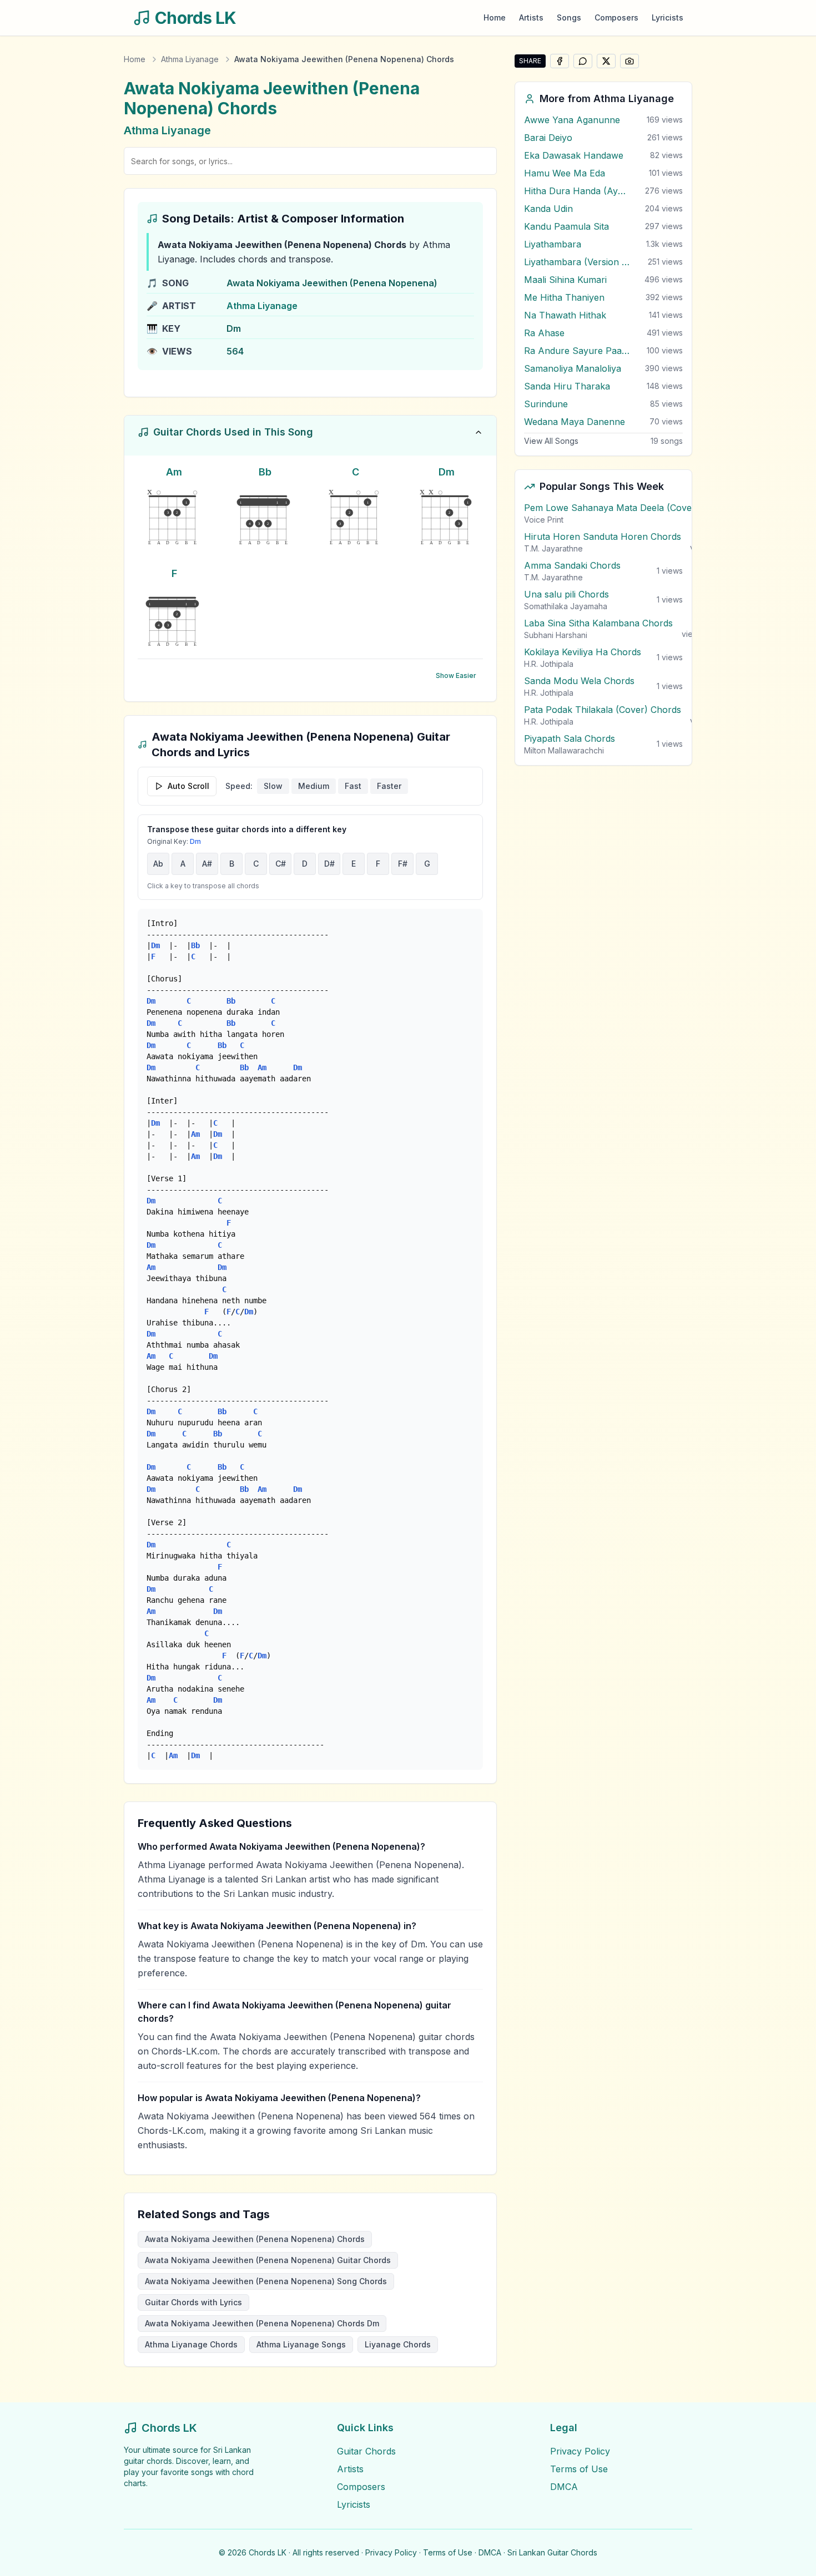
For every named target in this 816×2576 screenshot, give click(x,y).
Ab (158, 864)
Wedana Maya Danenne (575, 422)
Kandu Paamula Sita (566, 226)
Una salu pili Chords (566, 594)
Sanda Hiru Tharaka (567, 386)
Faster (389, 786)
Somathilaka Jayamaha (566, 606)
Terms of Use (579, 2469)
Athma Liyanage (190, 59)
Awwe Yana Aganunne (572, 120)
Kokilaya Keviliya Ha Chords (583, 652)
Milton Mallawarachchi (564, 750)
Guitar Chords (366, 2451)
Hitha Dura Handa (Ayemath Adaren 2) (577, 191)
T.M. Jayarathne (553, 548)
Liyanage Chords (398, 2344)
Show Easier (456, 675)
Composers (616, 17)
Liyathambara (553, 244)
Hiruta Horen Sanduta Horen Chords (603, 537)
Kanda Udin (548, 209)
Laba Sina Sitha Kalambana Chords (598, 623)
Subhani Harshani (556, 635)
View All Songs (551, 441)
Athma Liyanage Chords (191, 2344)
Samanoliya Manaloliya (573, 368)
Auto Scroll (188, 786)
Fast (353, 786)
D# (329, 864)
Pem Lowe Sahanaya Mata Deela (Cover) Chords (628, 508)
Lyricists (668, 17)
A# (207, 864)
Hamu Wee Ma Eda (565, 173)
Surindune (546, 404)
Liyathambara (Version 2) (577, 262)
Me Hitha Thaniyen (564, 297)
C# (281, 864)
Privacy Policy (580, 2451)
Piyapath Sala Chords (570, 738)
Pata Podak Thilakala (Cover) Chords (603, 710)
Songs (569, 17)
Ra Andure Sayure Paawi (577, 351)
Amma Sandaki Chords (572, 565)
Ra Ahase (544, 333)
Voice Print (544, 520)
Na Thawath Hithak (565, 315)
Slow (273, 786)
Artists (531, 17)
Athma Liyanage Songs (301, 2344)
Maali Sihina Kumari (565, 280)
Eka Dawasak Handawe (574, 155)
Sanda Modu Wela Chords (579, 681)
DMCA (564, 2487)
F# (403, 864)
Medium (314, 786)
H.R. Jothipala (549, 664)
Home (495, 17)
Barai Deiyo (548, 138)
